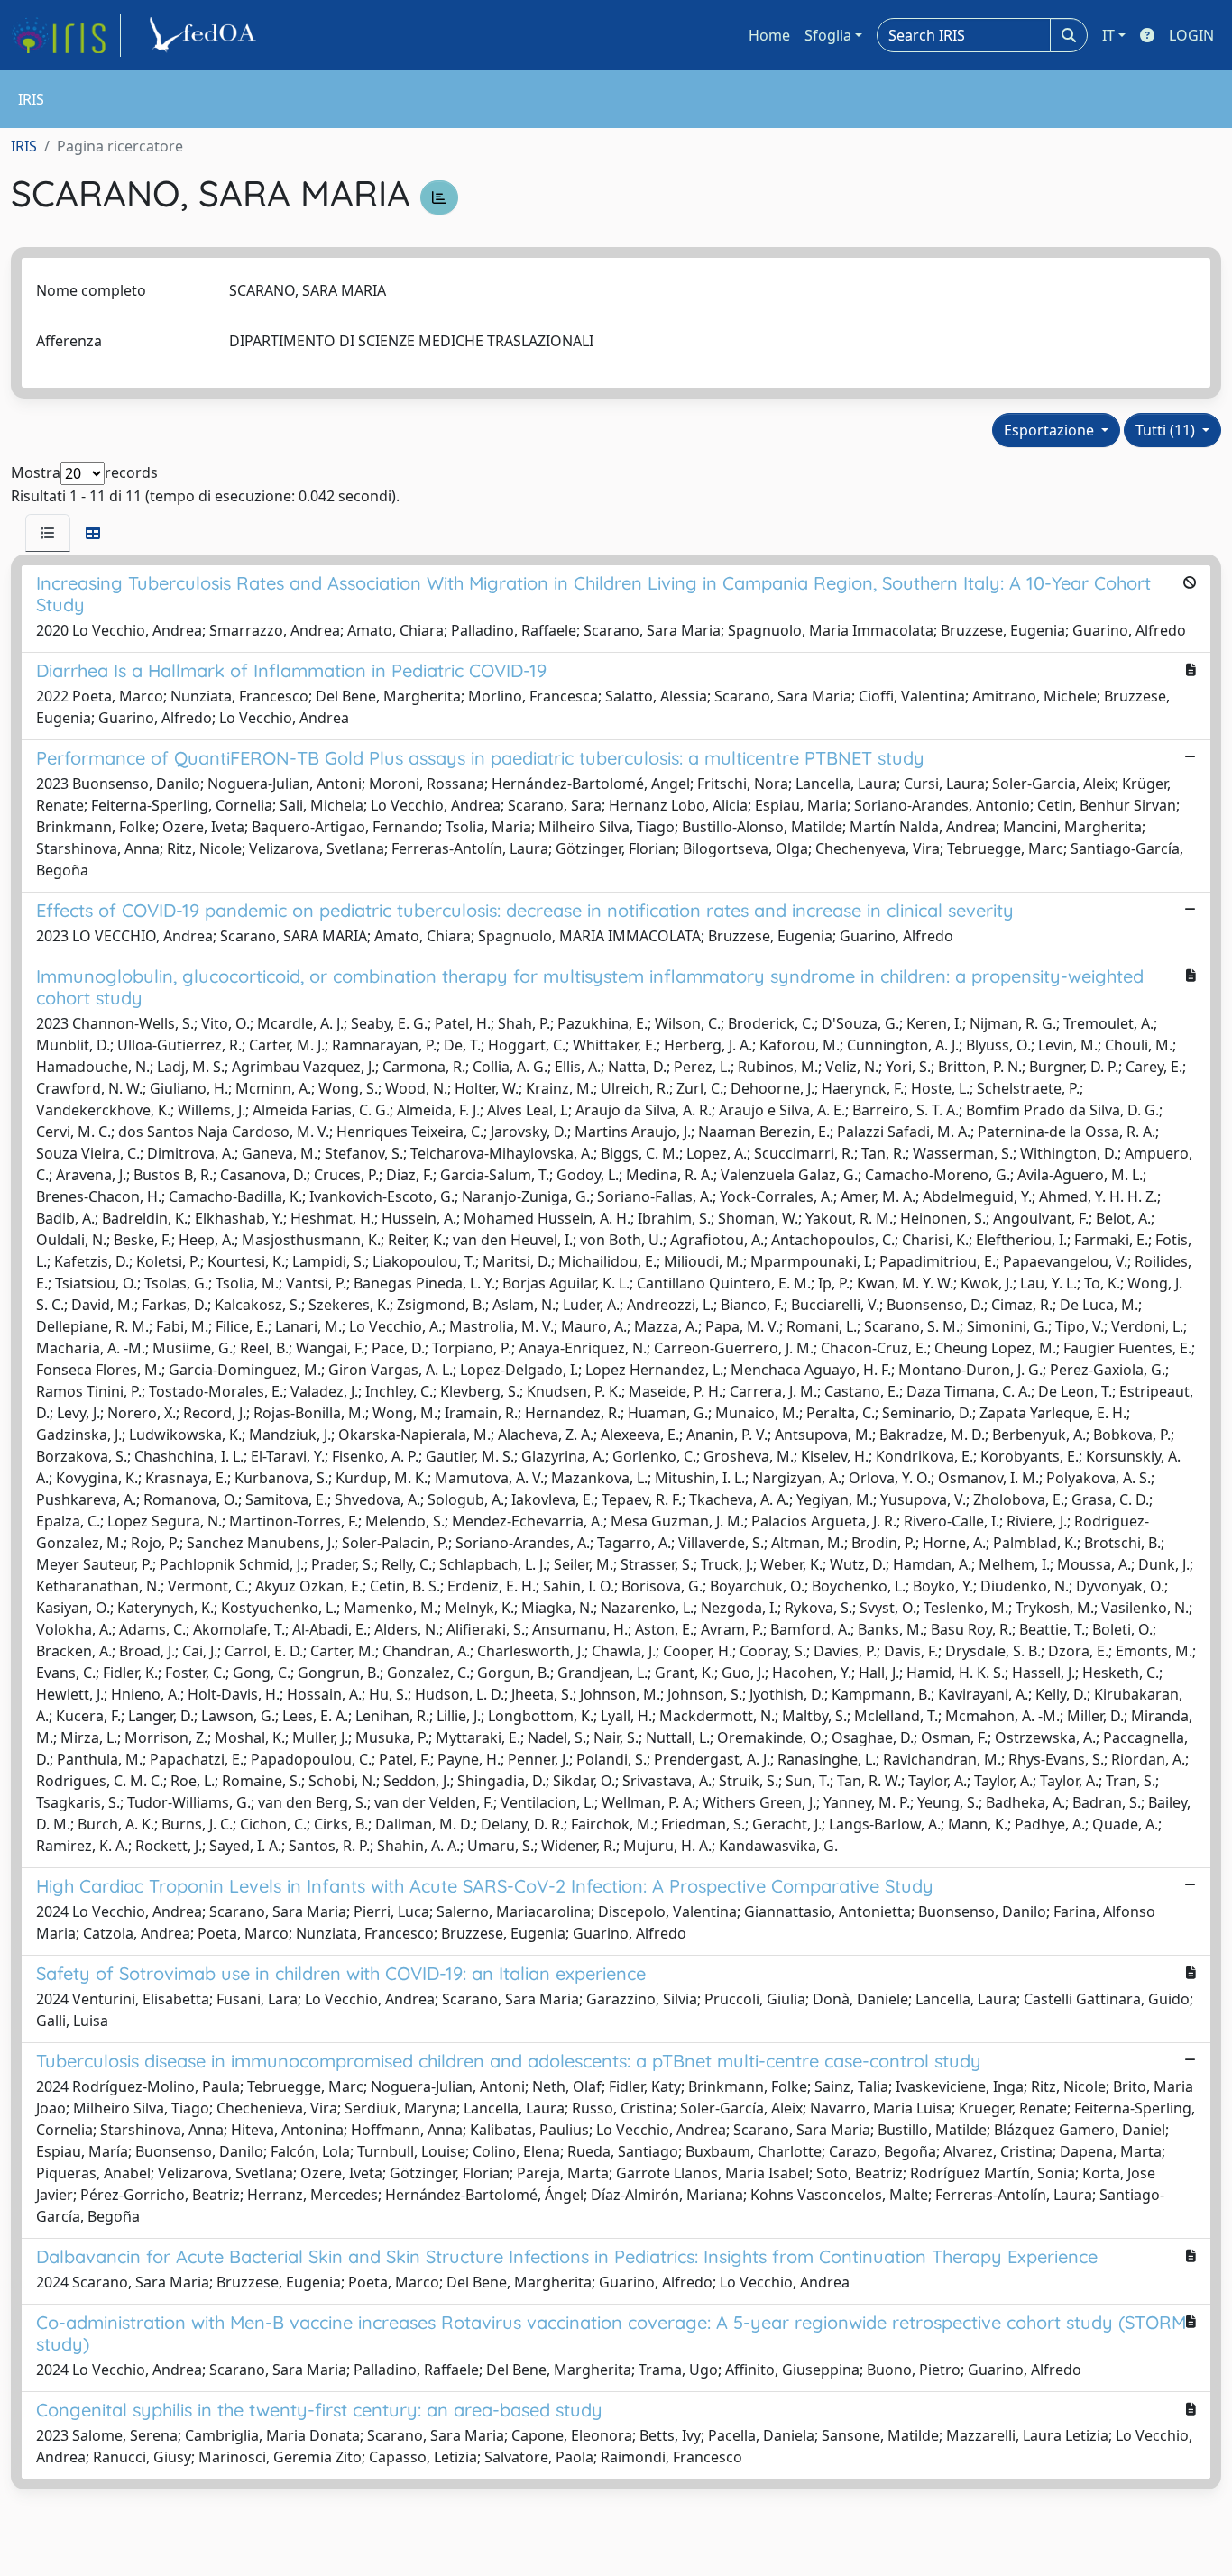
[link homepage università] (206, 35)
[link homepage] (66, 35)
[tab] (48, 533)
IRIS (24, 146)
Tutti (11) (1167, 430)
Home (769, 35)
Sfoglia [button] (828, 35)
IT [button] (1108, 35)
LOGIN (1191, 35)
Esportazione (1051, 430)
